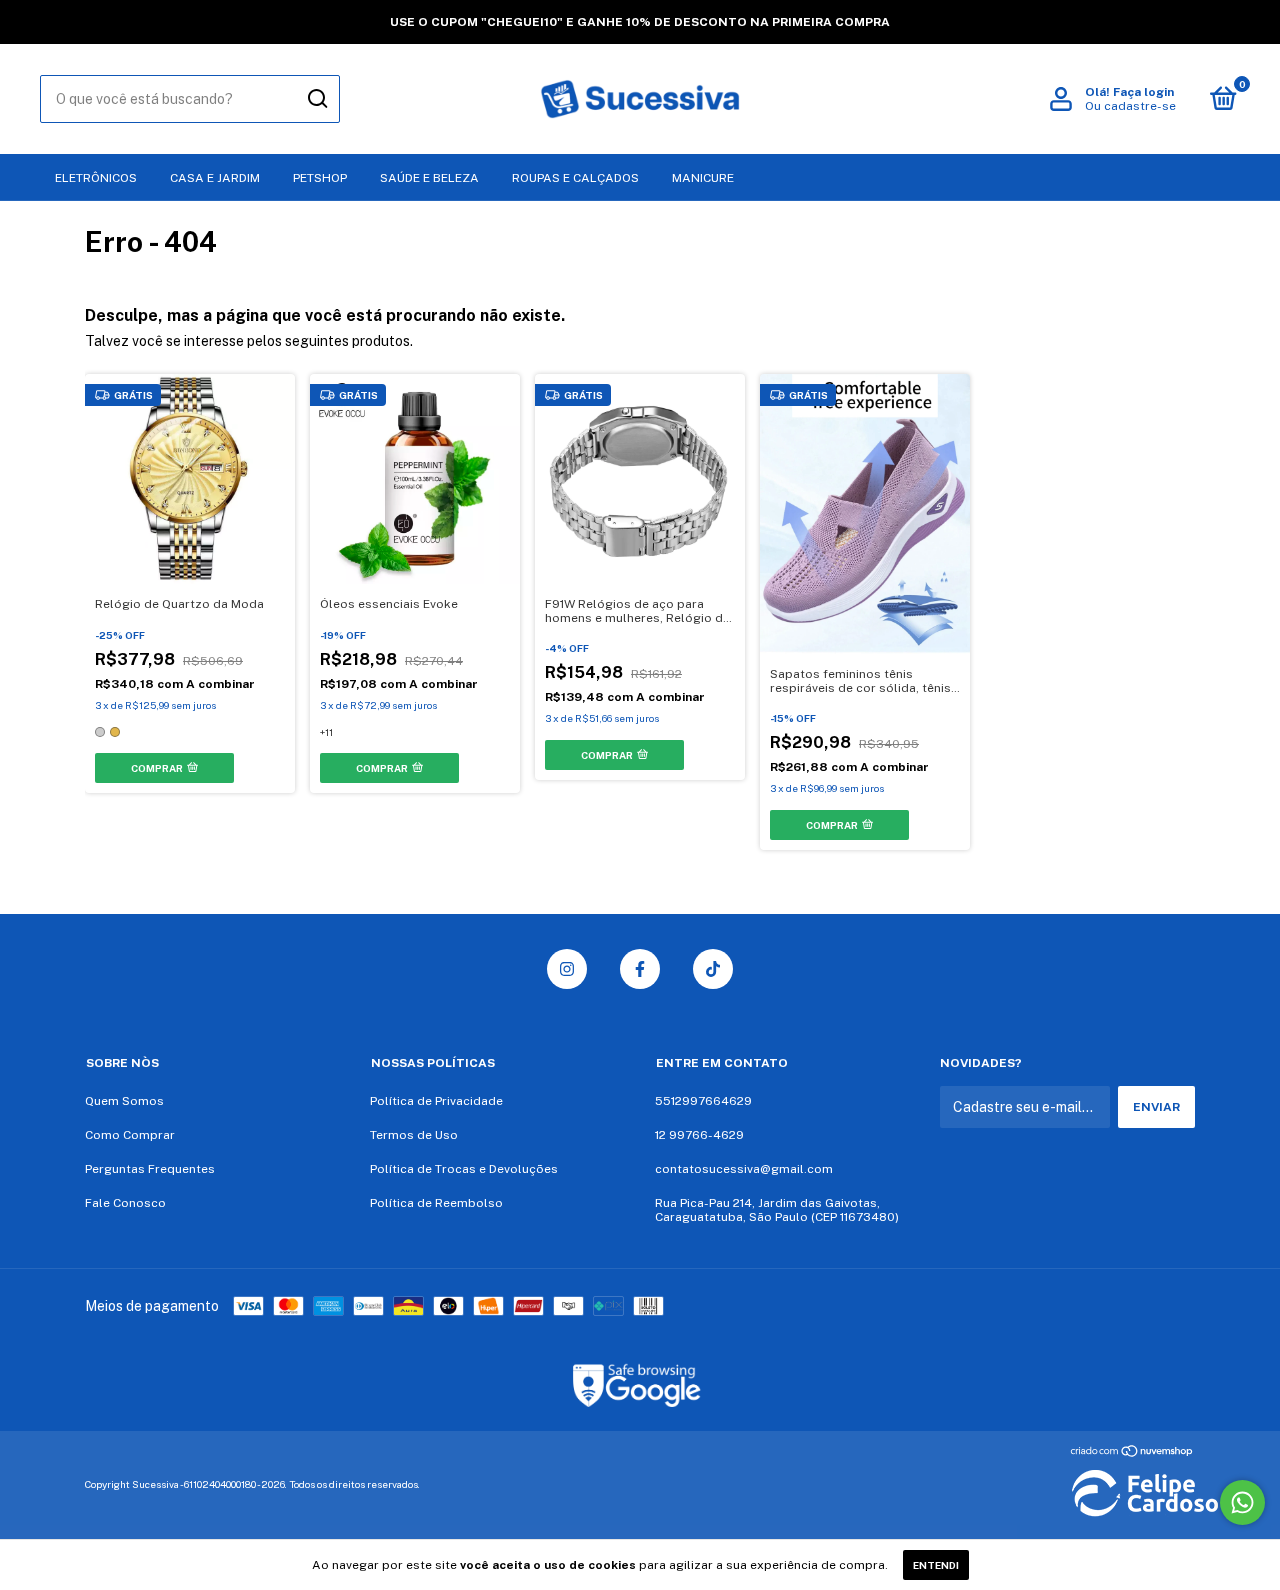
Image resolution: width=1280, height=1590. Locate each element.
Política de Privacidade (436, 1101)
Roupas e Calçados (575, 178)
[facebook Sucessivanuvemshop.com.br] (640, 969)
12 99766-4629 (699, 1135)
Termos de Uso (414, 1135)
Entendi (936, 1565)
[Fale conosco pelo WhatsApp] (1242, 1502)
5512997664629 (703, 1101)
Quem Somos (124, 1101)
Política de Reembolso (436, 1203)
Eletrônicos (96, 178)
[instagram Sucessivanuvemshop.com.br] (567, 969)
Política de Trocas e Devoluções (464, 1169)
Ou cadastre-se (1130, 106)
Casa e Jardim (215, 178)
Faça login (1143, 92)
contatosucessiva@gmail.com (744, 1169)
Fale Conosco (125, 1203)
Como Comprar (130, 1135)
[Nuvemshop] (1132, 1453)
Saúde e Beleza (429, 178)
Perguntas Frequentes (150, 1169)
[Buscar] (316, 99)
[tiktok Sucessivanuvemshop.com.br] (713, 969)
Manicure (703, 178)
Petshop (320, 178)
